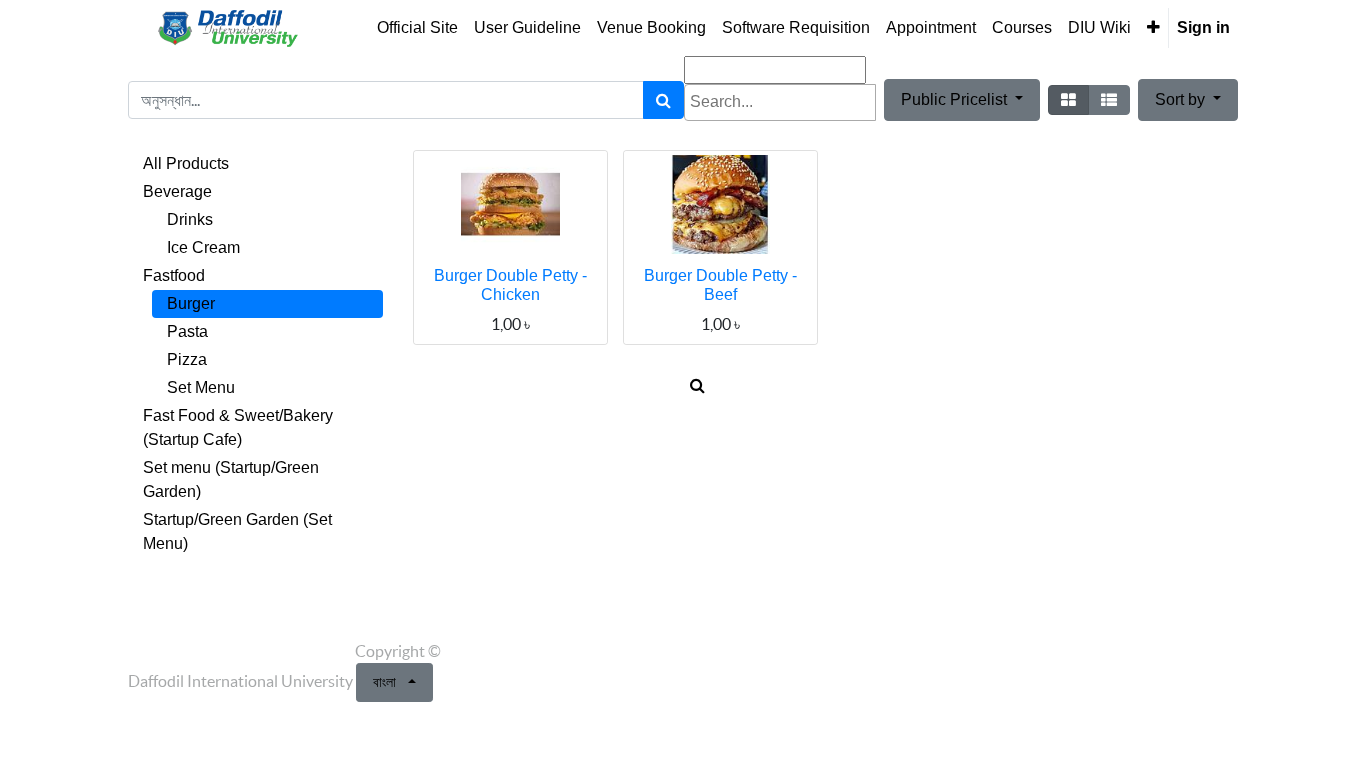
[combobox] (780, 102)
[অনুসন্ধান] (663, 100)
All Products (186, 163)
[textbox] (780, 102)
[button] (1153, 28)
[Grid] (1068, 100)
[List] (1109, 100)
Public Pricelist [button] (956, 99)
